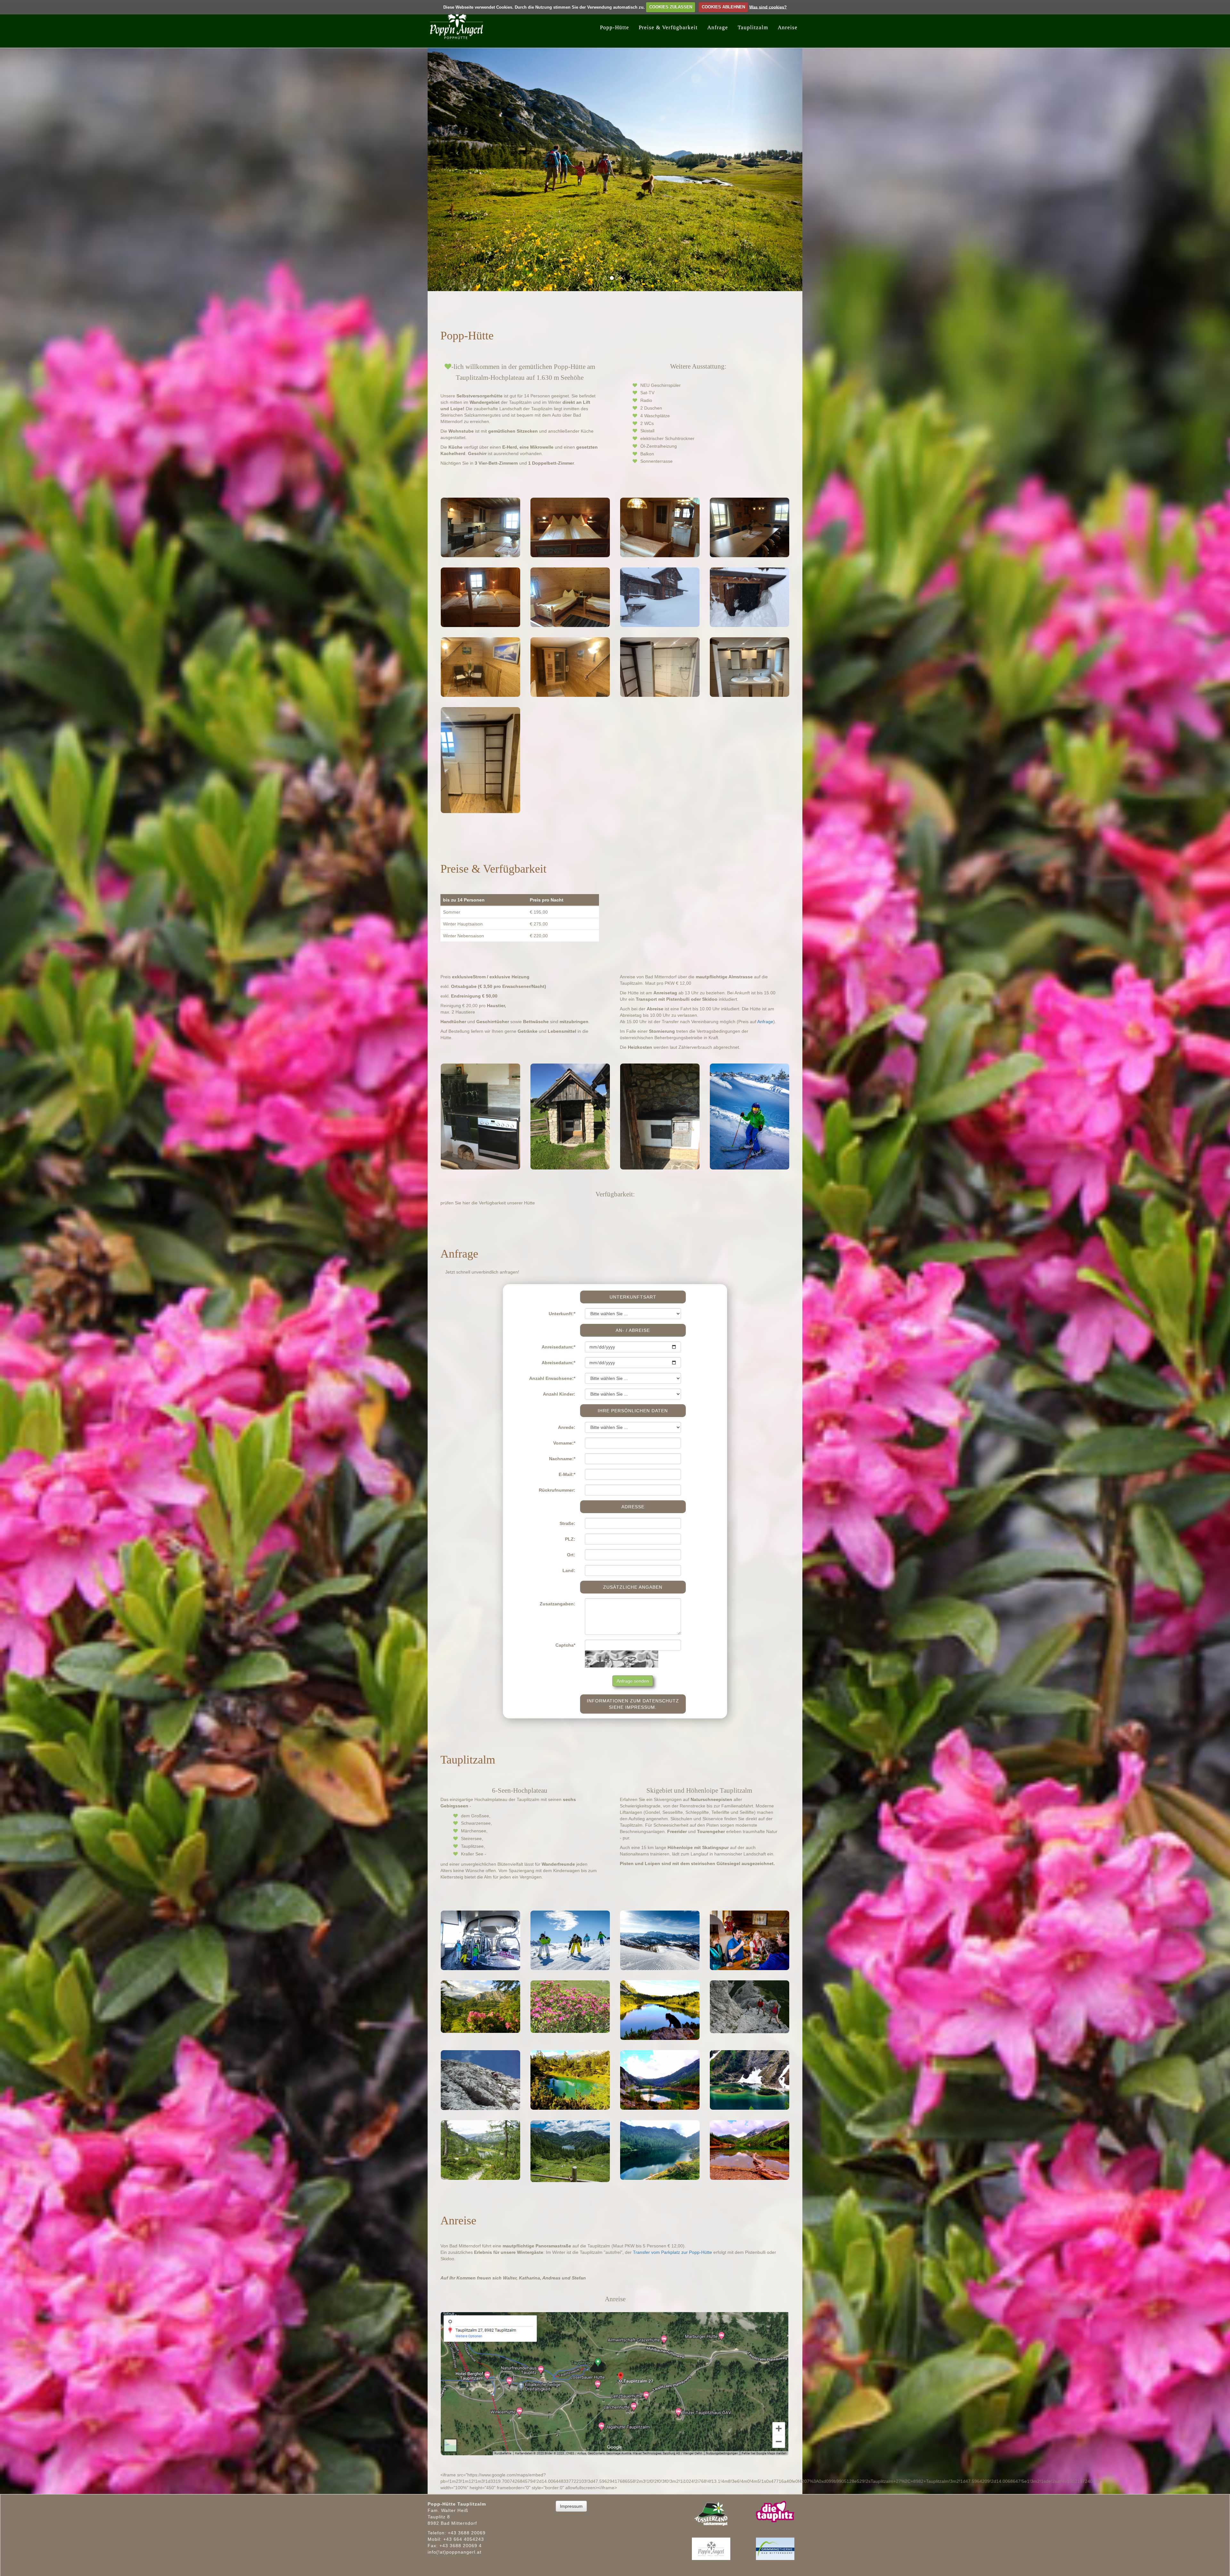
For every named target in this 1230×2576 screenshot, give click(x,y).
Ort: (571, 1554)
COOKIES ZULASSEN (671, 7)
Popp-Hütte (615, 27)
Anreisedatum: (558, 1347)
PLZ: (570, 1539)
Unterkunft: (562, 1313)
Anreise (788, 27)
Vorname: (564, 1443)
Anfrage (718, 27)
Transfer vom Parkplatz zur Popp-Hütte (672, 2252)
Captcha (565, 1645)
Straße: (567, 1523)
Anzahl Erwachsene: (552, 1378)
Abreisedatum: (558, 1362)
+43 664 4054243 (464, 2539)
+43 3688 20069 (467, 2532)
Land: (569, 1570)
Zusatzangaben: (558, 1603)
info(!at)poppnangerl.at (455, 2552)
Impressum (571, 2506)
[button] (456, 150)
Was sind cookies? (768, 7)
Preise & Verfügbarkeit (668, 27)
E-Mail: (567, 1474)
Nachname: (562, 1458)
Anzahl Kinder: (559, 1394)
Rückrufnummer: (557, 1490)
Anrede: (567, 1427)
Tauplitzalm (753, 27)
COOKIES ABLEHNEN (723, 7)
